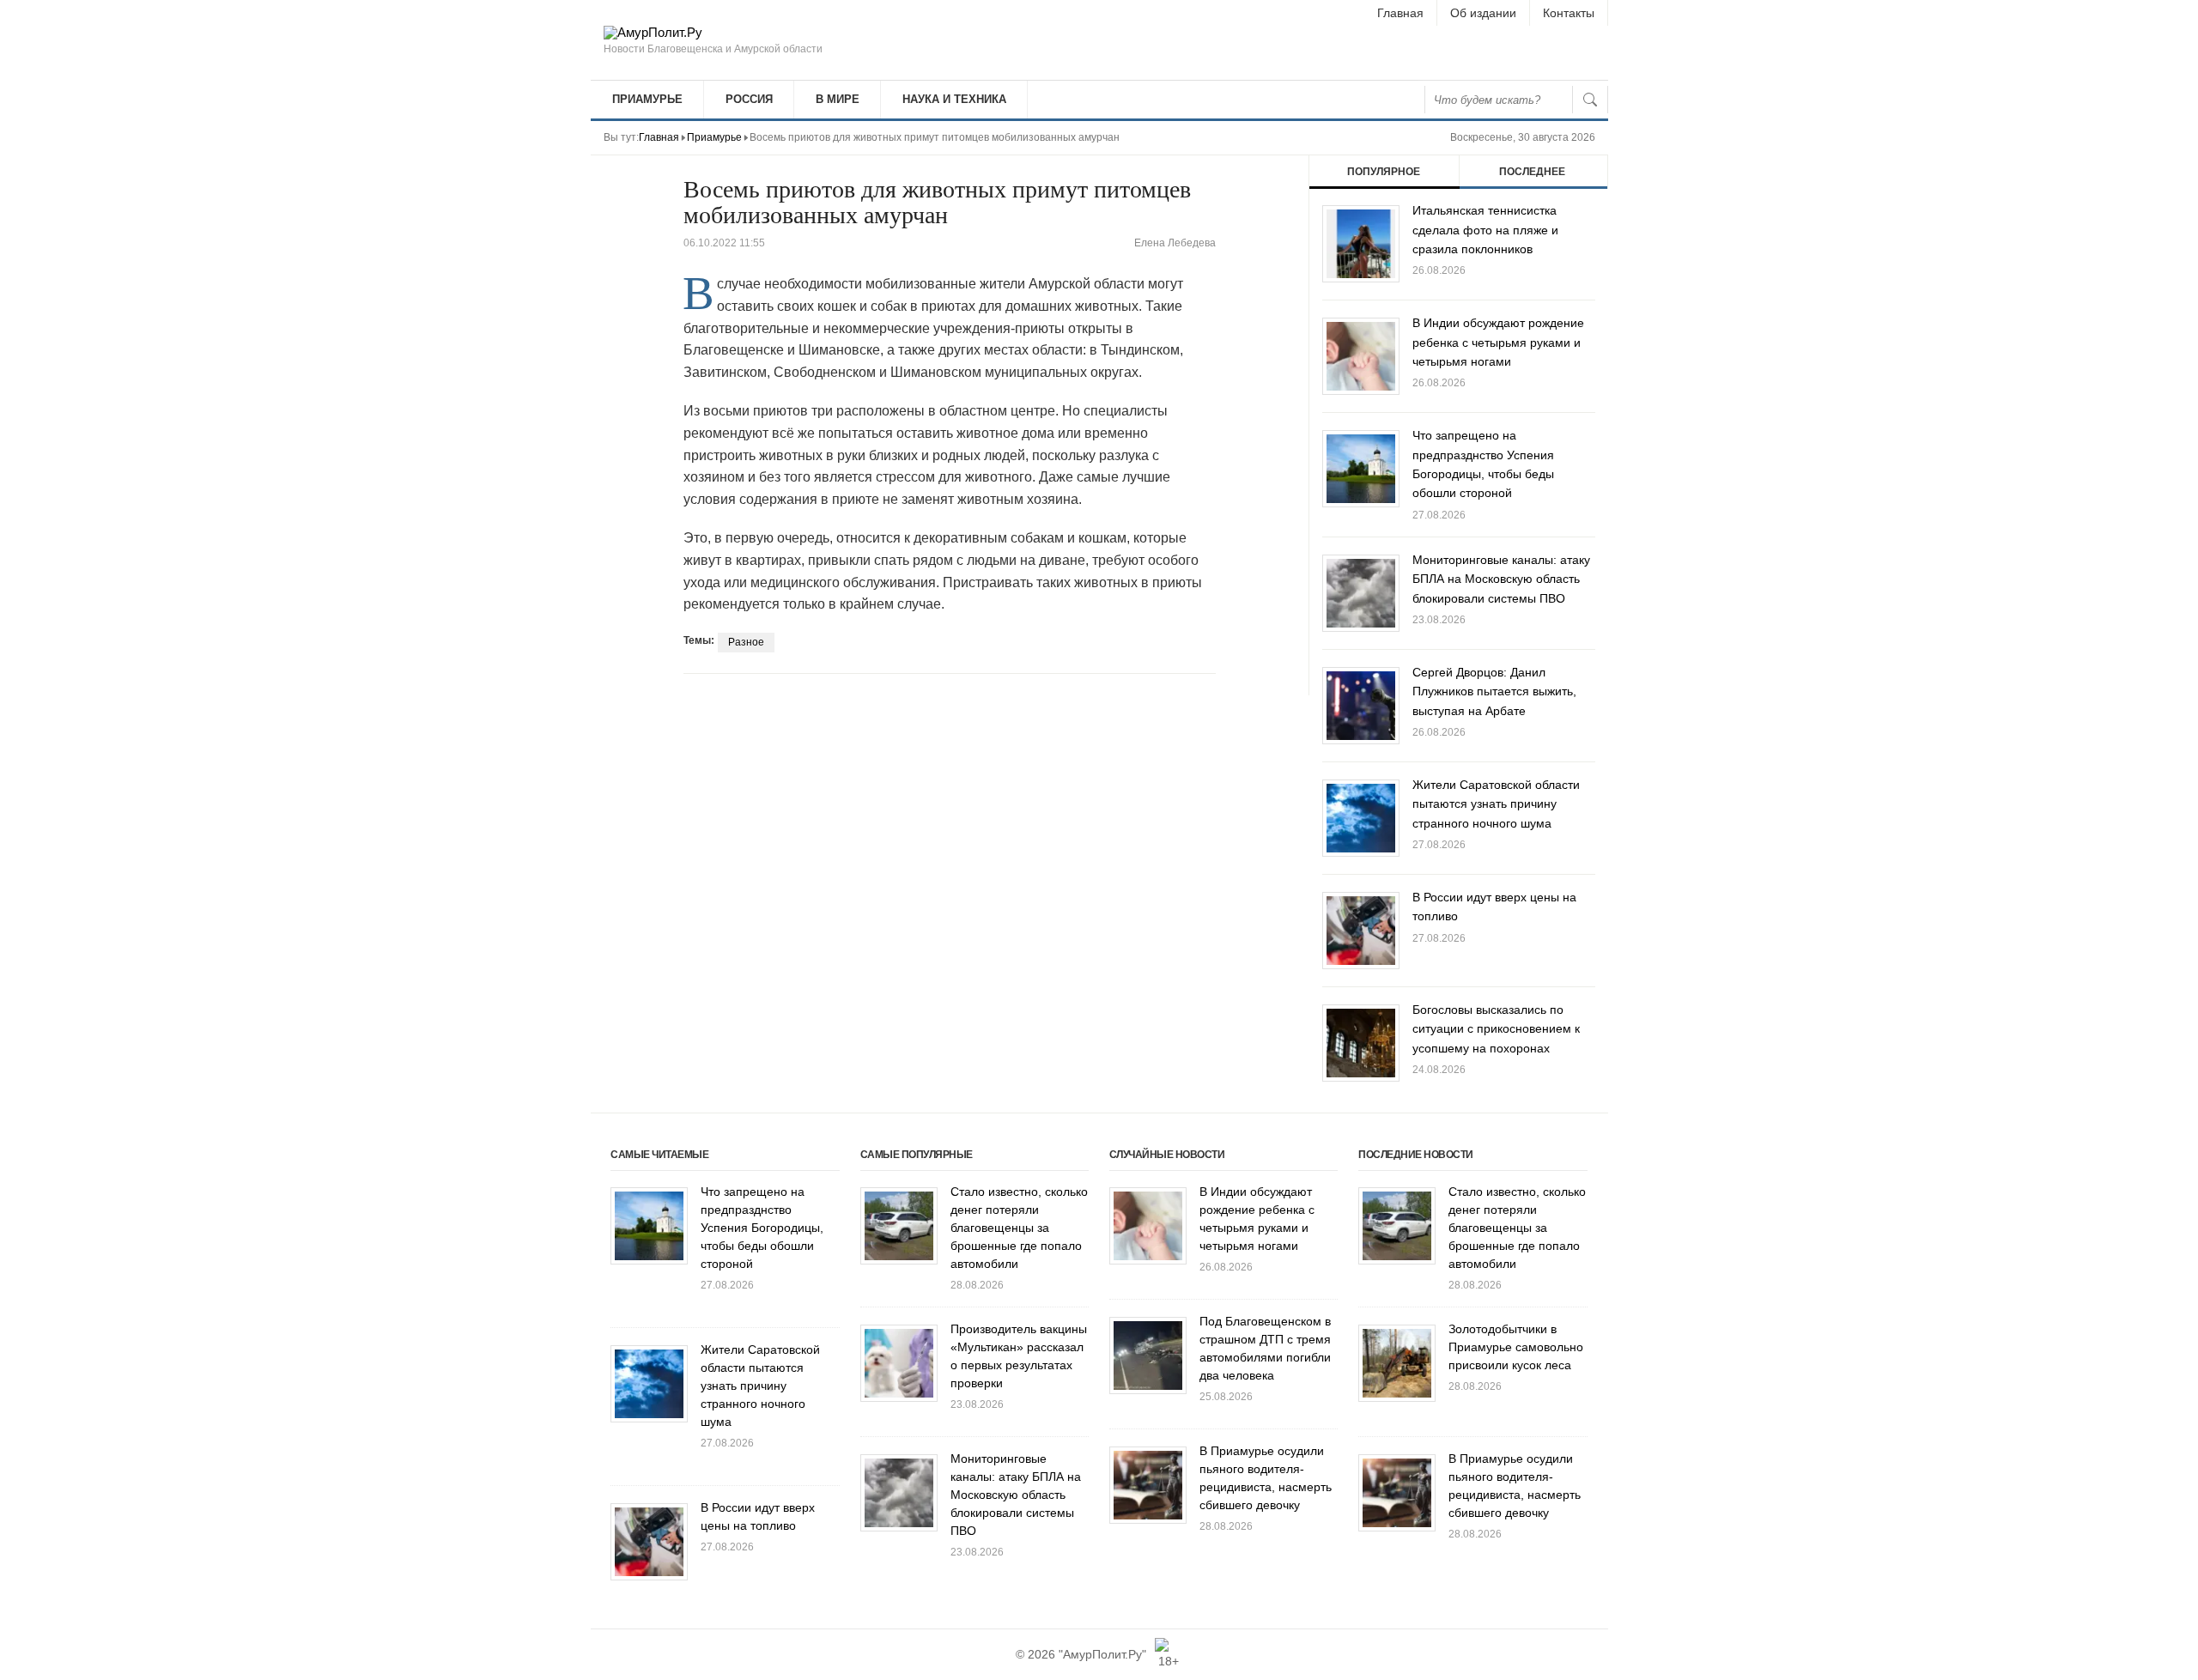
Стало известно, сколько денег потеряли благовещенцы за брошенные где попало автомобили (1019, 1228)
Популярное (1384, 172)
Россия (749, 99)
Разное (746, 642)
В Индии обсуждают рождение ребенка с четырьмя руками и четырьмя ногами (1498, 342)
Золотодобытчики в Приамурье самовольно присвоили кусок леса (1516, 1347)
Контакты (1569, 13)
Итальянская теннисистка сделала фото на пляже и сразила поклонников (1485, 230)
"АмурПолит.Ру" (1102, 1654)
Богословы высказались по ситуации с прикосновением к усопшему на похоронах (1496, 1029)
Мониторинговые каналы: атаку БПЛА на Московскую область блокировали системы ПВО (1501, 579)
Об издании (1483, 13)
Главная (1400, 13)
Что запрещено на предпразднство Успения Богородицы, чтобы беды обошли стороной (762, 1228)
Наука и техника (954, 99)
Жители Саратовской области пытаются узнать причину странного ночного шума (1496, 804)
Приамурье (647, 99)
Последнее (1532, 172)
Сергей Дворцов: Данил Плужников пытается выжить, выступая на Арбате (1494, 691)
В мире (838, 99)
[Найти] (1590, 100)
